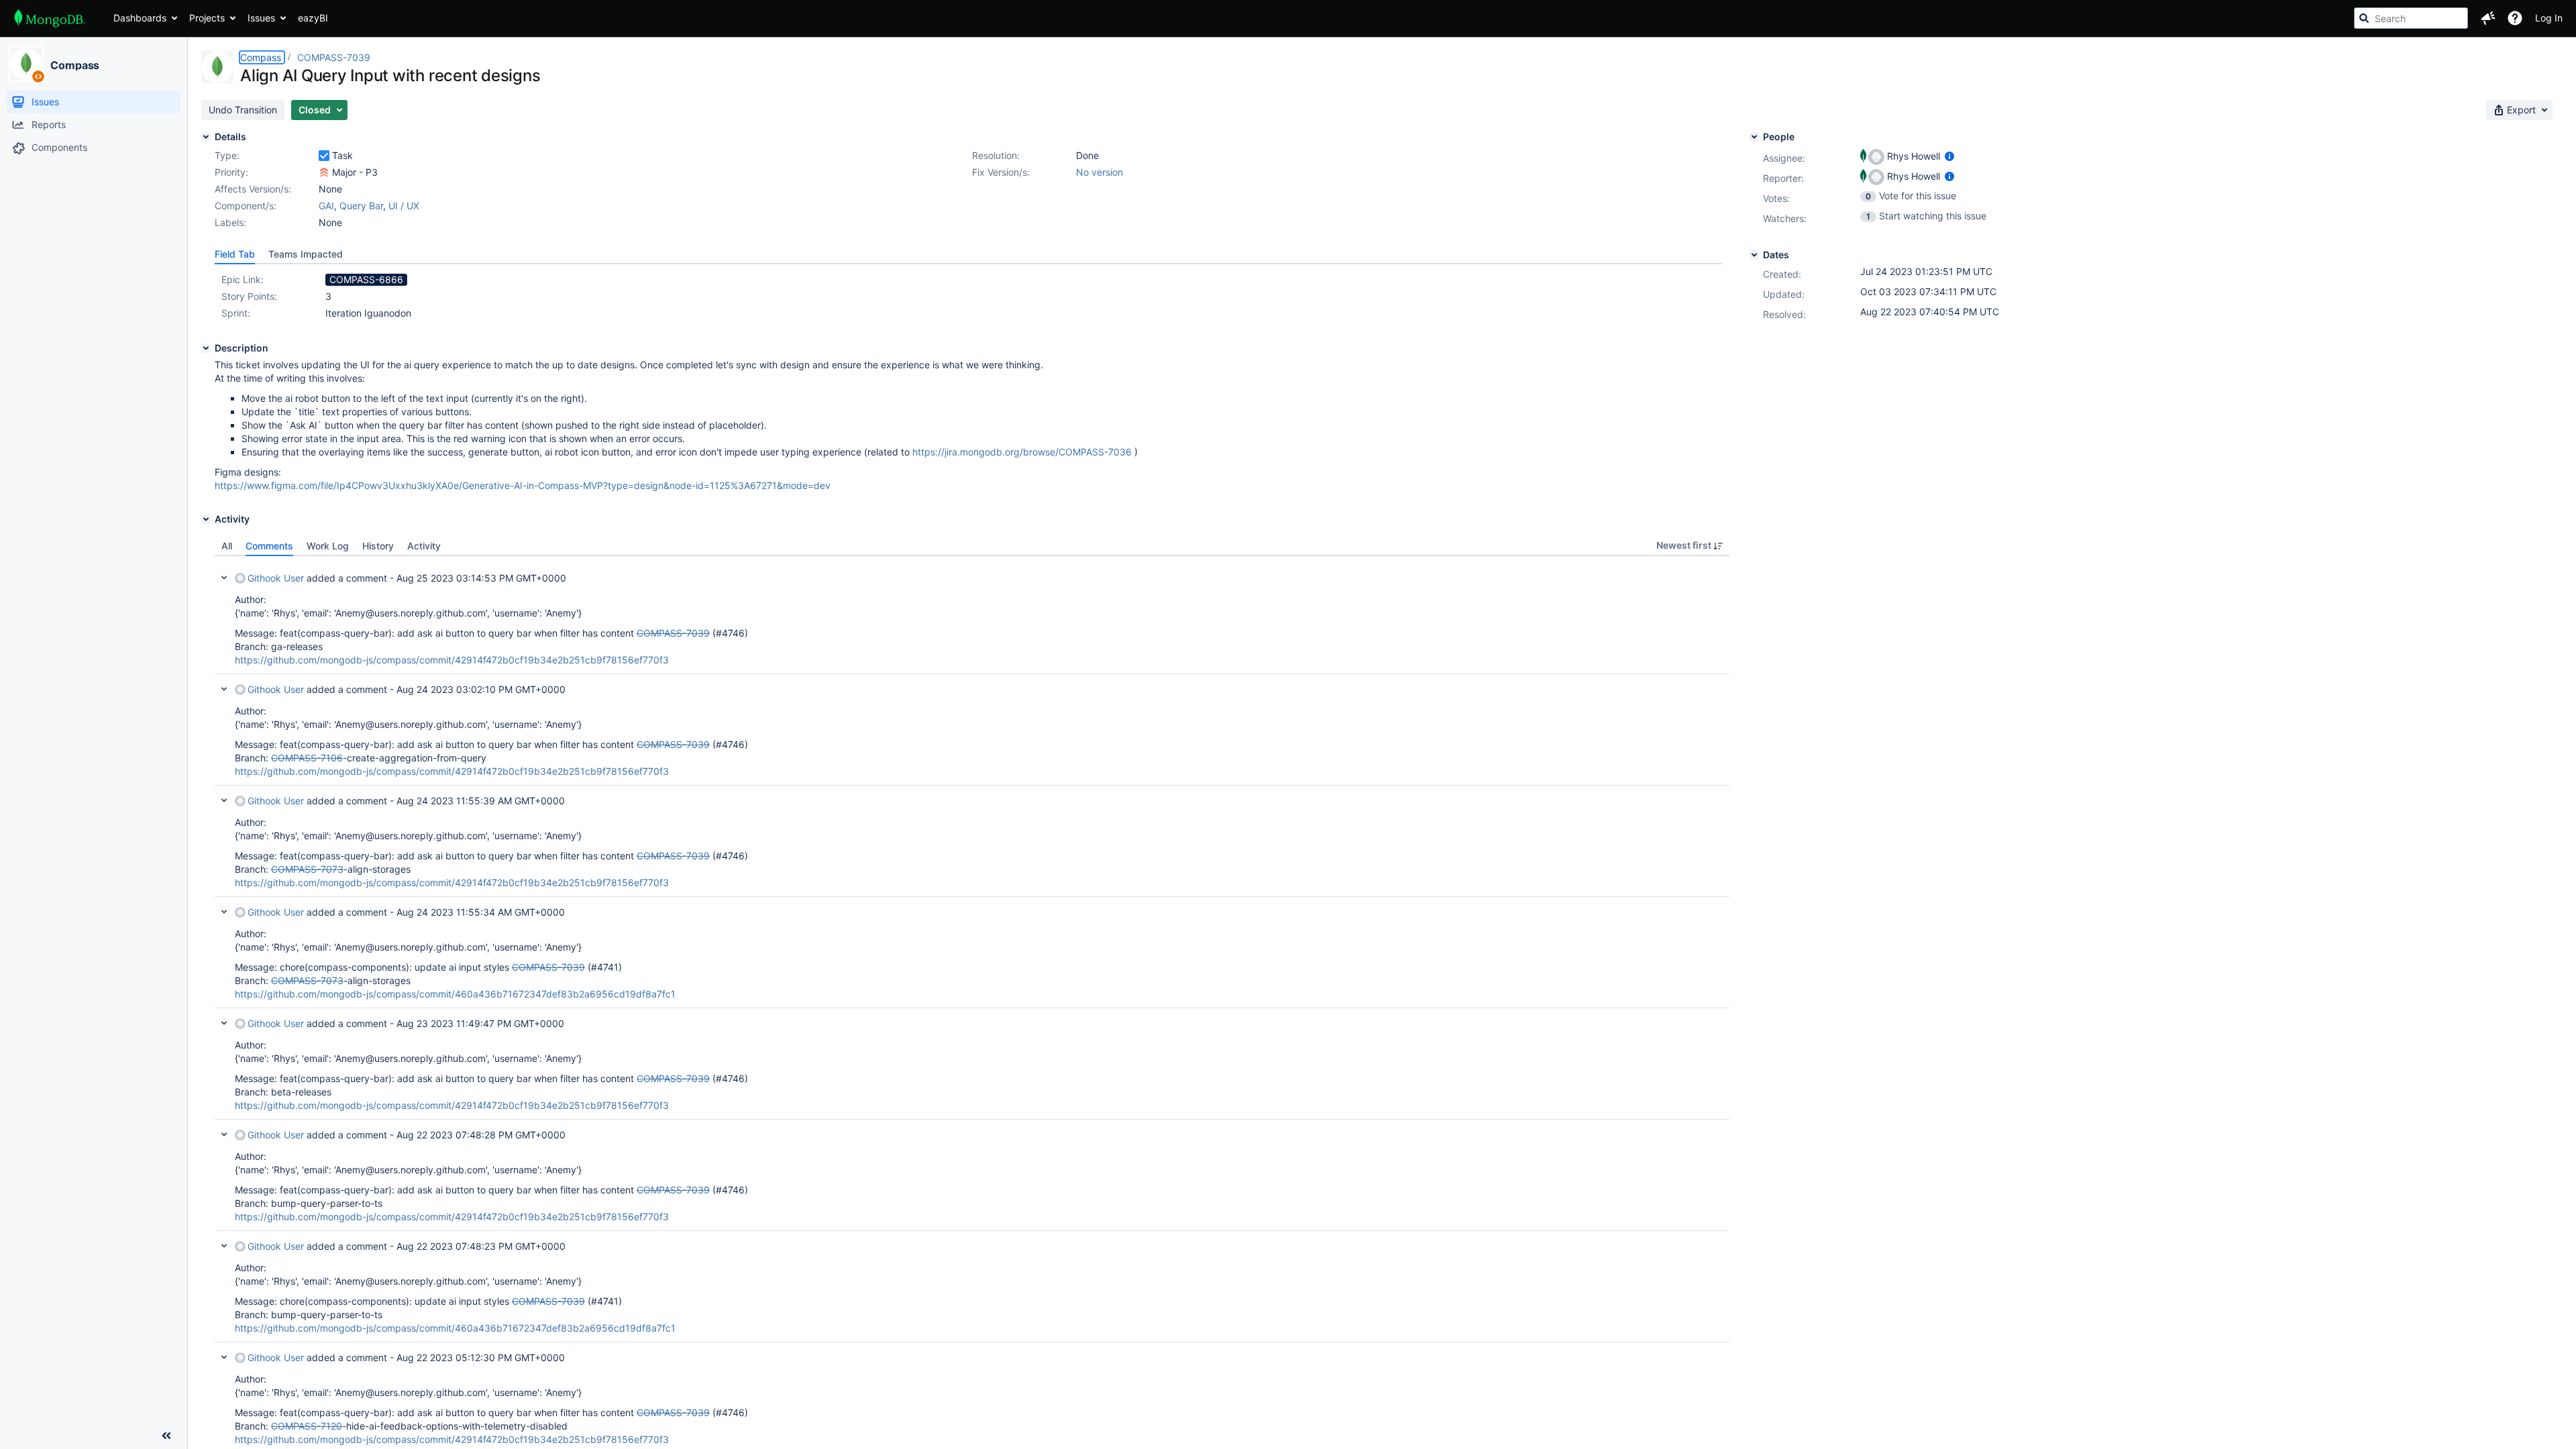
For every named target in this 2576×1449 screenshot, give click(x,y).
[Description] (206, 348)
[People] (1754, 137)
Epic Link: (243, 279)
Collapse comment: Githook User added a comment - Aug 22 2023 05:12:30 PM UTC (224, 1357)
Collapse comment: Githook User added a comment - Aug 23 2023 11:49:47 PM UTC (224, 1023)
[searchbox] (2411, 18)
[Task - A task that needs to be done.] (324, 156)
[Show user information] (1949, 156)
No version (1099, 172)
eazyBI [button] (313, 18)
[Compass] (26, 64)
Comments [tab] (269, 546)
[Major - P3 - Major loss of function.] (324, 172)
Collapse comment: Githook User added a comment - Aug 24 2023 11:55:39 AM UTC (224, 800)
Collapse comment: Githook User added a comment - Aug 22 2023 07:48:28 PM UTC (224, 1134)
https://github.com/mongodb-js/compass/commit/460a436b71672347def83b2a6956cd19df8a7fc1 (455, 994)
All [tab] (227, 546)
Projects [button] (207, 18)
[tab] (235, 254)
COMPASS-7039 (334, 57)
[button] (2488, 18)
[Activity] (206, 519)
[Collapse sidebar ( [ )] (166, 1436)
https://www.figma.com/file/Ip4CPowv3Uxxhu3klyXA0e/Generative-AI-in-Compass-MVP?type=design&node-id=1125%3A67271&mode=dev (523, 485)
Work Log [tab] (328, 546)
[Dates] (1754, 255)
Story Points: (249, 296)
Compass (75, 65)
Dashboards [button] (140, 18)
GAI (326, 206)
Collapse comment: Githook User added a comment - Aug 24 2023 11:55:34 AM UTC (224, 912)
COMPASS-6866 (366, 279)
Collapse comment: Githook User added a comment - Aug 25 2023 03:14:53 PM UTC (224, 578)
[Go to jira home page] (50, 18)
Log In (2549, 18)
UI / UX (404, 206)
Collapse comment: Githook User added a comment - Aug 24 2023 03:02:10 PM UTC (224, 689)
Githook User (276, 578)
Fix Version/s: (1001, 172)
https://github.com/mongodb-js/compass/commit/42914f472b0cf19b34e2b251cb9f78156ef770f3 (452, 660)
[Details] (206, 137)
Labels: (230, 222)
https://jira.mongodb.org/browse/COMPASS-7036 (1022, 452)
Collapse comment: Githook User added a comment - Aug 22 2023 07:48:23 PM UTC (224, 1246)
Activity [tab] (424, 546)
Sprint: (236, 313)
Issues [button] (261, 18)
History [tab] (378, 546)
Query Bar (361, 206)
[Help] (2515, 18)
